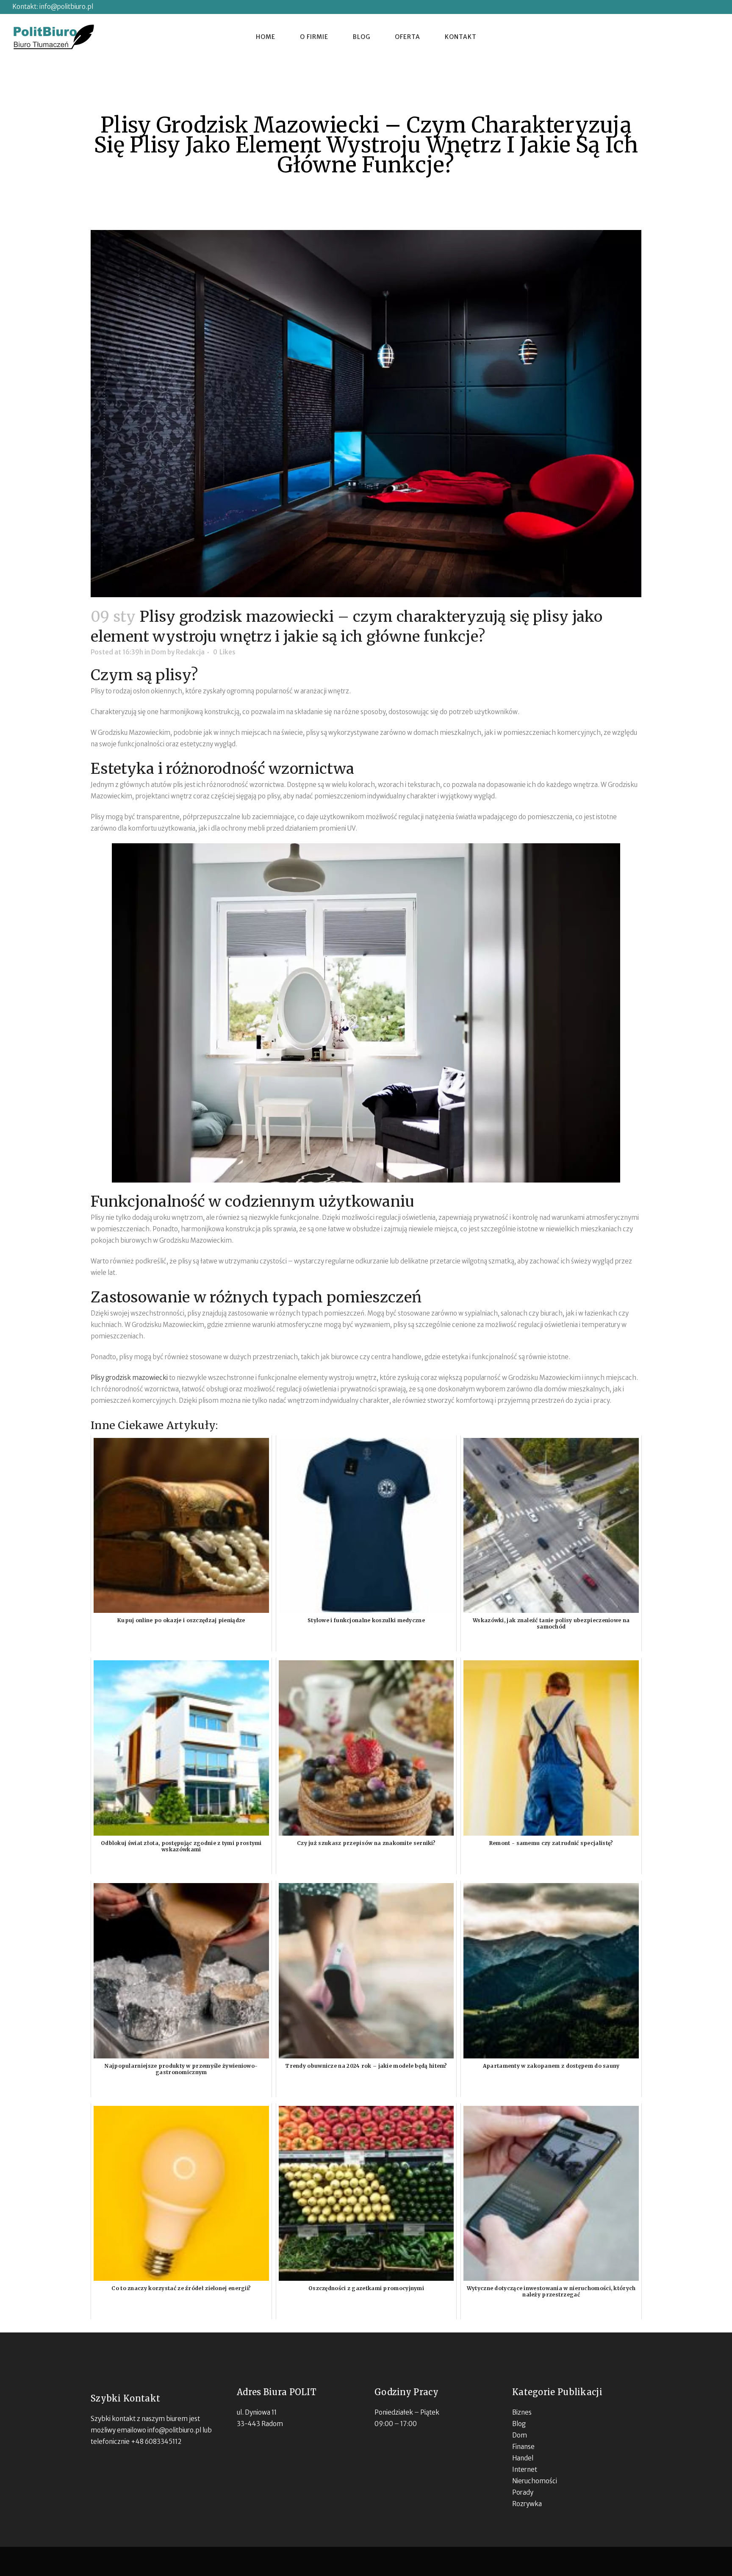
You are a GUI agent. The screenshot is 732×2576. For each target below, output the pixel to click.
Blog (519, 2424)
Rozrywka (527, 2504)
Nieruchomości (535, 2481)
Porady (523, 2492)
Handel (523, 2458)
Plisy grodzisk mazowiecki (129, 1378)
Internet (525, 2469)
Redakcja (190, 652)
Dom (159, 652)
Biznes (522, 2412)
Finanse (523, 2447)
